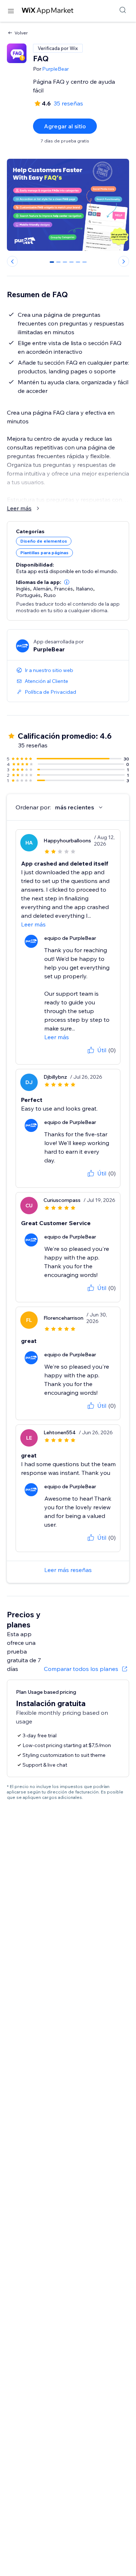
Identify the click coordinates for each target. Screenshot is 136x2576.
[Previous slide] (12, 261)
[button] (67, 582)
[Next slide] (124, 261)
